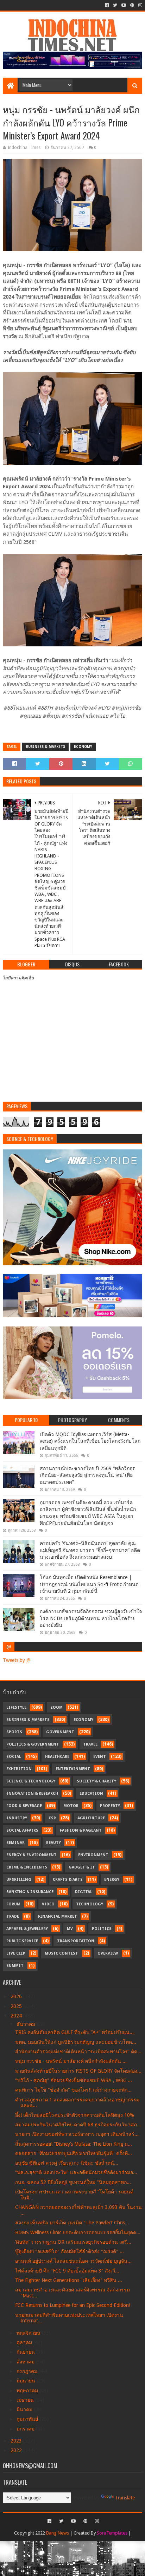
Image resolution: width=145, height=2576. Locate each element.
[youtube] (124, 5)
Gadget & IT (82, 1867)
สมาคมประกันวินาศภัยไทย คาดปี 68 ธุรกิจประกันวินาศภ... (78, 2125)
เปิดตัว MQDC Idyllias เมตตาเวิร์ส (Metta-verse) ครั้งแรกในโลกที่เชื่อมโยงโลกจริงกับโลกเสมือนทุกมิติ (90, 1441)
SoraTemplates (112, 2533)
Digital (84, 1892)
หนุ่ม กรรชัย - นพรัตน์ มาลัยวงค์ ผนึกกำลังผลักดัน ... (71, 2061)
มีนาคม (25, 2409)
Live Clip (16, 1953)
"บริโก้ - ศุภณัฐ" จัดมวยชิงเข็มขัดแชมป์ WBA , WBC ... (74, 2080)
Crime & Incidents (27, 1867)
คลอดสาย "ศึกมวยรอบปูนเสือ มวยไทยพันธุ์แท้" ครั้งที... (74, 2153)
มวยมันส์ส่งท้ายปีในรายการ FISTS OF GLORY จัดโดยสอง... (78, 2071)
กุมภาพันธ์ (28, 2419)
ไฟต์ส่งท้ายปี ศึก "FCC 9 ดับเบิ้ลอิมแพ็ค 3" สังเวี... (67, 2271)
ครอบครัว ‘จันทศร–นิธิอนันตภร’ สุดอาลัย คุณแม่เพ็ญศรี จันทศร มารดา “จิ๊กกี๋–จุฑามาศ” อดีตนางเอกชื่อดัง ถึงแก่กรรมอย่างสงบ (90, 1550)
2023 (17, 2441)
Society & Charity (96, 1781)
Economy (83, 747)
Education (91, 1794)
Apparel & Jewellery (27, 1929)
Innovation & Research (32, 1794)
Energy (112, 1880)
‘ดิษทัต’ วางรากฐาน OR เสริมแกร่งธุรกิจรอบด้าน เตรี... (73, 2242)
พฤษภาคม (28, 2391)
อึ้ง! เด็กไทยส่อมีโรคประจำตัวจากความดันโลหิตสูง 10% (75, 2115)
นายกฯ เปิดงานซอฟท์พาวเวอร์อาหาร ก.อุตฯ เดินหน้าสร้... (77, 2134)
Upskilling (19, 1880)
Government (60, 1732)
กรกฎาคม (28, 2371)
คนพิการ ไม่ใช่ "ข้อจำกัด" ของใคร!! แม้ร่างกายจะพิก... (73, 2090)
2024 (17, 2016)
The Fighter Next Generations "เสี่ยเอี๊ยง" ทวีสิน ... (69, 2280)
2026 (17, 1996)
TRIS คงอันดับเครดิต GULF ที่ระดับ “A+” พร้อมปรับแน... (74, 2032)
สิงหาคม (26, 2362)
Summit (15, 1966)
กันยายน (26, 2352)
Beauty (53, 1843)
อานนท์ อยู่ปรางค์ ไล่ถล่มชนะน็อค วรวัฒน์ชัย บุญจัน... (73, 2261)
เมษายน (26, 2400)
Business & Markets (45, 747)
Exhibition (19, 1769)
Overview (108, 1953)
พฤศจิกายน (29, 2333)
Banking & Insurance (30, 1892)
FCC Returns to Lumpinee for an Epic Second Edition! (73, 2305)
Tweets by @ (17, 1660)
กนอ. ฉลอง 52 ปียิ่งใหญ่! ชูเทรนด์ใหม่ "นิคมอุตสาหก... (73, 2182)
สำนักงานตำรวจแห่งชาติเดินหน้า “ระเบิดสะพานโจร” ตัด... (78, 2052)
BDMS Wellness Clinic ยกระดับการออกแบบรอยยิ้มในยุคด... (78, 2232)
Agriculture (91, 1818)
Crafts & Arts (68, 1880)
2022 (17, 2450)
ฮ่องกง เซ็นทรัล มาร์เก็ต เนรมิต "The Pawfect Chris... (72, 2223)
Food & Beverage (24, 1806)
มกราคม (26, 2429)
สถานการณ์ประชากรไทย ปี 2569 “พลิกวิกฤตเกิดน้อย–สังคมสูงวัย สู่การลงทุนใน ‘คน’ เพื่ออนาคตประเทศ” (88, 1475)
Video (48, 1904)
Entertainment (73, 1769)
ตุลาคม (25, 2342)
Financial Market (58, 1916)
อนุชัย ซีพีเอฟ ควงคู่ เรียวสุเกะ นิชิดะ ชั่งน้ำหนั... (67, 2163)
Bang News (58, 2533)
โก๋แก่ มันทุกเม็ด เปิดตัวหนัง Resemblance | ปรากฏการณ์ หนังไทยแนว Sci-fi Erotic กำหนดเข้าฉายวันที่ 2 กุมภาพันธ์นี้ (89, 1584)
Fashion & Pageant (81, 1830)
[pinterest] (132, 5)
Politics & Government (33, 1744)
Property (110, 1806)
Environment (93, 1855)
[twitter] (115, 5)
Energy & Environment (31, 1855)
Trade (13, 1916)
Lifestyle (16, 1707)
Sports (14, 1732)
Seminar (15, 1843)
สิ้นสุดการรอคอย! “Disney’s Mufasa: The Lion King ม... (74, 2144)
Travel (90, 1744)
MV (70, 1929)
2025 (17, 2006)
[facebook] (107, 5)
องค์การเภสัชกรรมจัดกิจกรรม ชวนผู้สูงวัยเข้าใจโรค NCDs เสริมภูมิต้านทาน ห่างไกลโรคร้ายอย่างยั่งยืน (91, 1618)
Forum (13, 1904)
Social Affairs (22, 1830)
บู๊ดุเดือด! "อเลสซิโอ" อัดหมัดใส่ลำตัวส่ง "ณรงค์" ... (70, 2251)
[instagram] (140, 5)
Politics (102, 1929)
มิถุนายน (27, 2381)
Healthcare (57, 1757)
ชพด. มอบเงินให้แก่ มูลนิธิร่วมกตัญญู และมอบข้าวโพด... (76, 2042)
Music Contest (61, 1953)
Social (14, 1757)
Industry (17, 1818)
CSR (52, 1818)
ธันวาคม (27, 2024)
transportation (76, 1941)
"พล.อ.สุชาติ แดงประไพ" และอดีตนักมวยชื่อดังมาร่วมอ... (76, 2172)
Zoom (56, 1707)
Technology (90, 1904)
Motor (71, 1806)
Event (100, 1757)
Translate (125, 2498)
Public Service (22, 1941)
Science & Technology (31, 1781)
